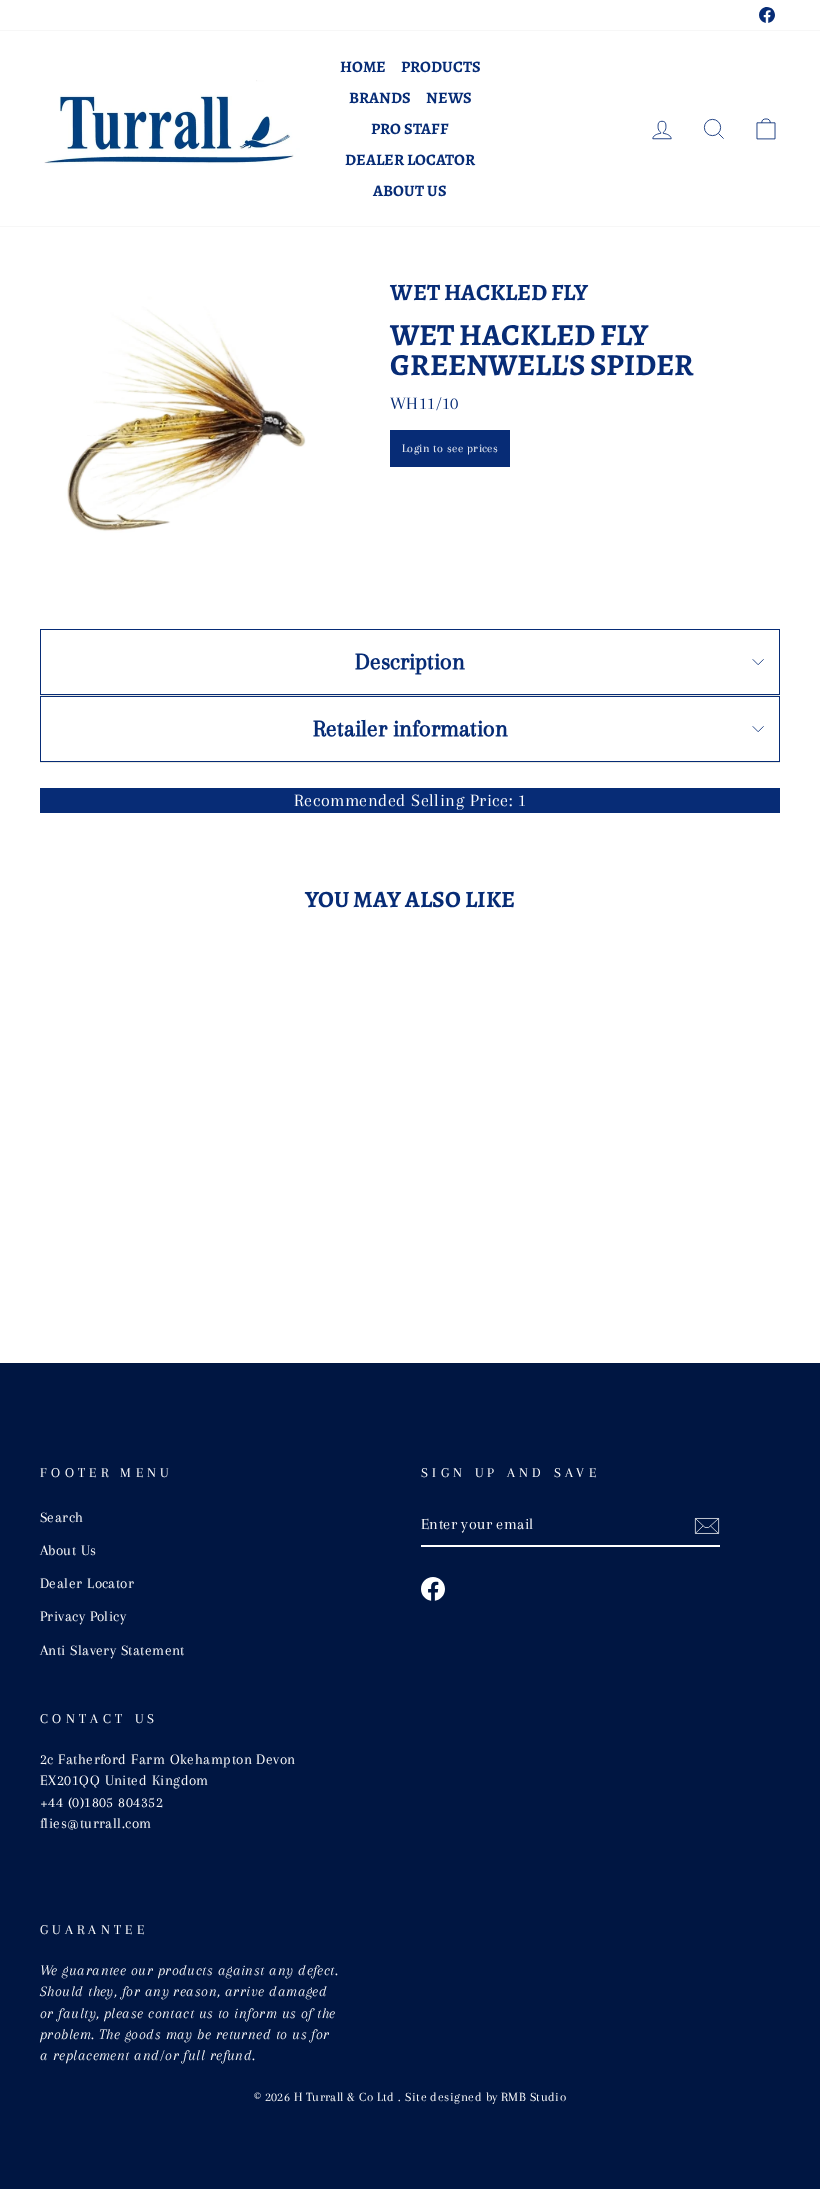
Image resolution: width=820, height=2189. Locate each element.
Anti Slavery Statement (112, 1650)
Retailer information (410, 728)
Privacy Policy (83, 1616)
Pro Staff (410, 129)
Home (363, 67)
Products (441, 67)
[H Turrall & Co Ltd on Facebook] (433, 1589)
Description (410, 661)
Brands (380, 98)
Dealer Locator (410, 160)
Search (62, 1517)
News (449, 98)
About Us (410, 191)
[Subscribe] (707, 1525)
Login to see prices (450, 448)
